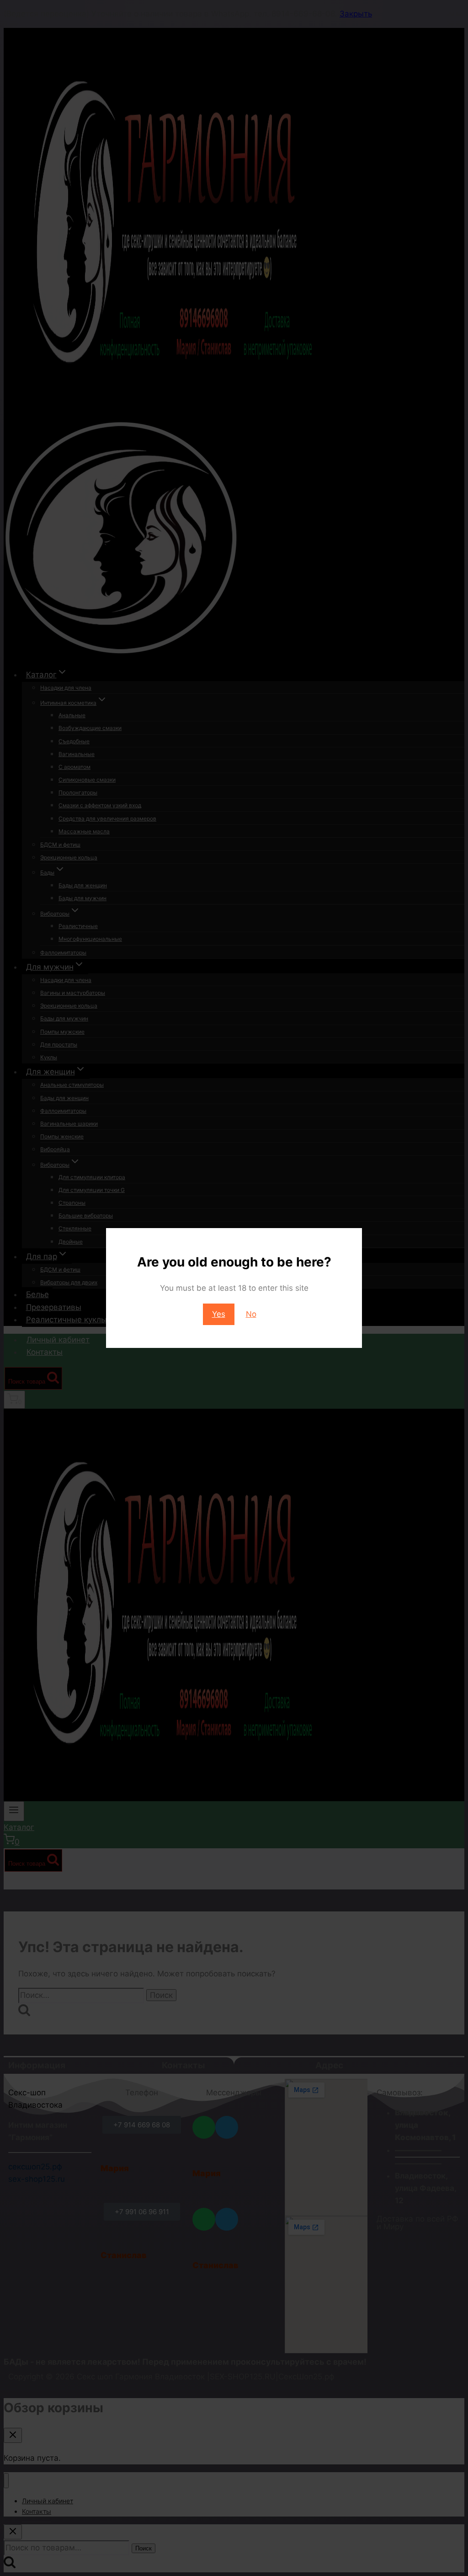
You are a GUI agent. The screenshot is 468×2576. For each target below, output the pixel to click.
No (251, 1314)
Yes (219, 1314)
